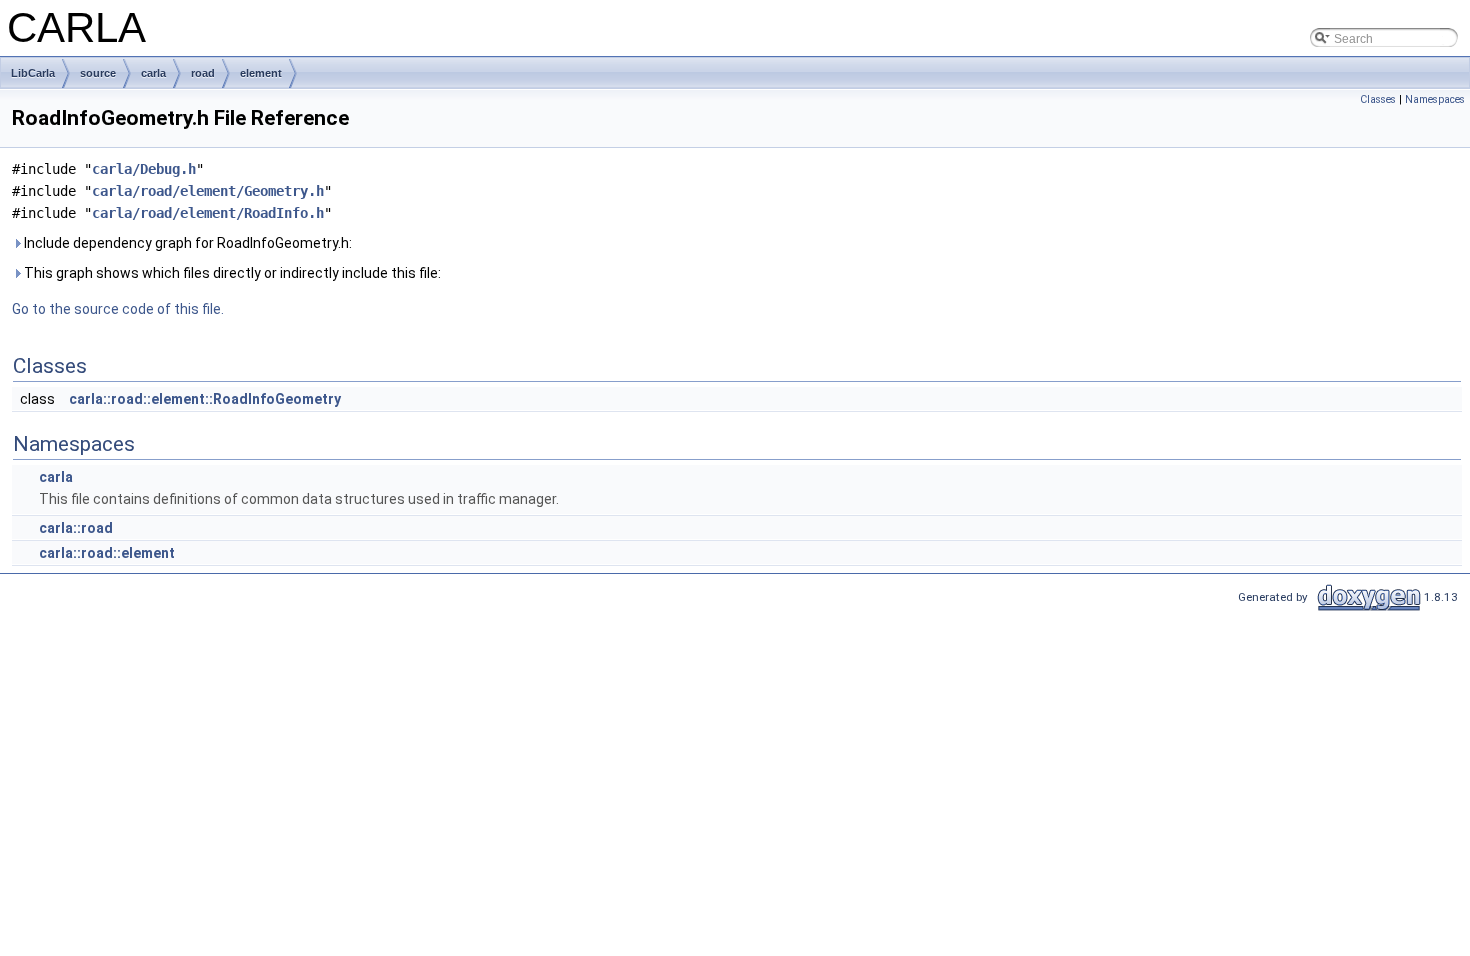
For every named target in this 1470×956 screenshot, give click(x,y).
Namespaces (1435, 99)
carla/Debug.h (144, 169)
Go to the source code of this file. (118, 309)
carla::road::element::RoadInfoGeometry (205, 399)
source (98, 73)
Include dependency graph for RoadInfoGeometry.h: (186, 243)
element (261, 73)
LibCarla (33, 73)
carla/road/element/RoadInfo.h (208, 213)
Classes (1378, 99)
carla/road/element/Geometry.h (208, 191)
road (203, 73)
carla (153, 73)
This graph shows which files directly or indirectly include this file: (231, 273)
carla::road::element (107, 553)
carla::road (76, 528)
